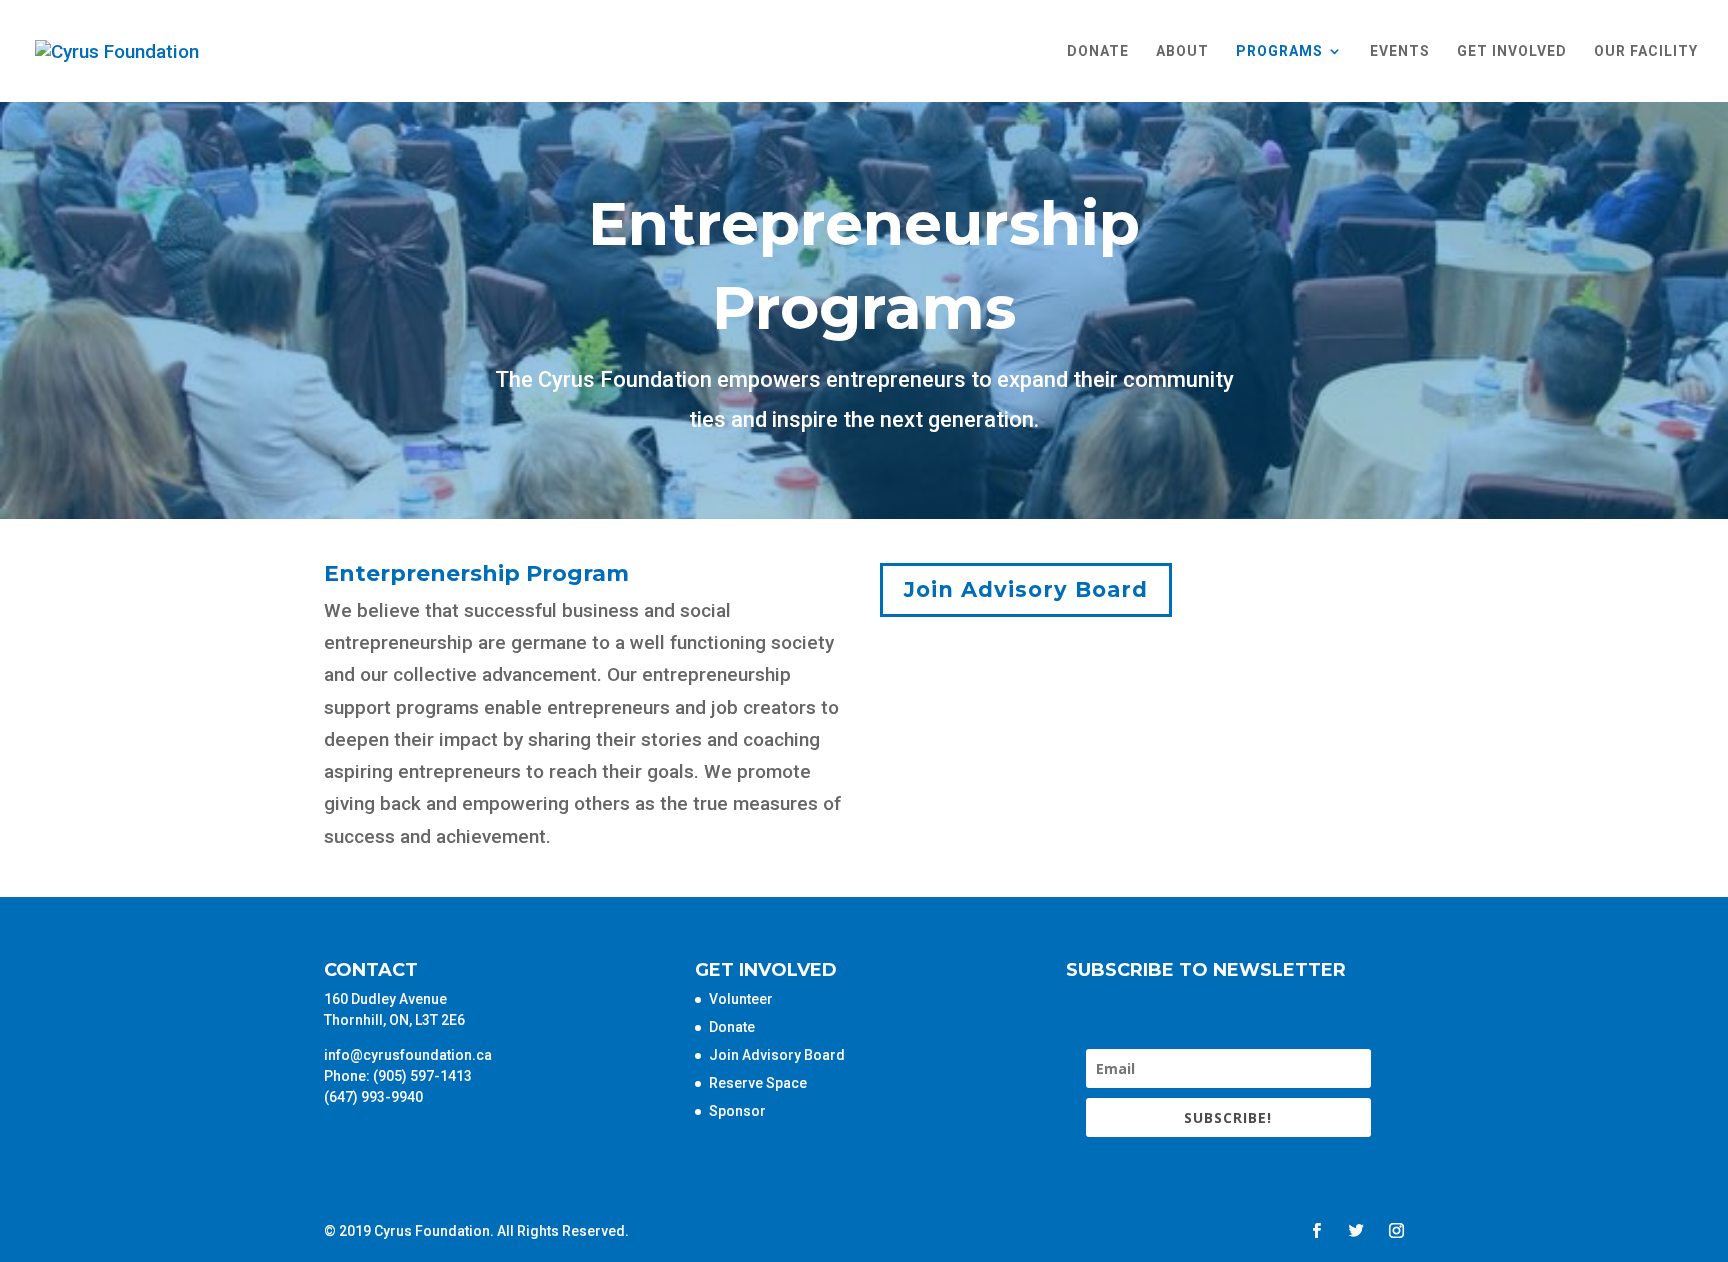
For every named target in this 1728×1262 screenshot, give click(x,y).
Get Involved (1512, 51)
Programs (1279, 51)
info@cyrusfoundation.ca (408, 1055)
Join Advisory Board (1026, 589)
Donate (1098, 51)
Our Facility (1646, 51)
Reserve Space (758, 1083)
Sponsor (737, 1111)
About (1182, 51)
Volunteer (741, 999)
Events (1400, 51)
